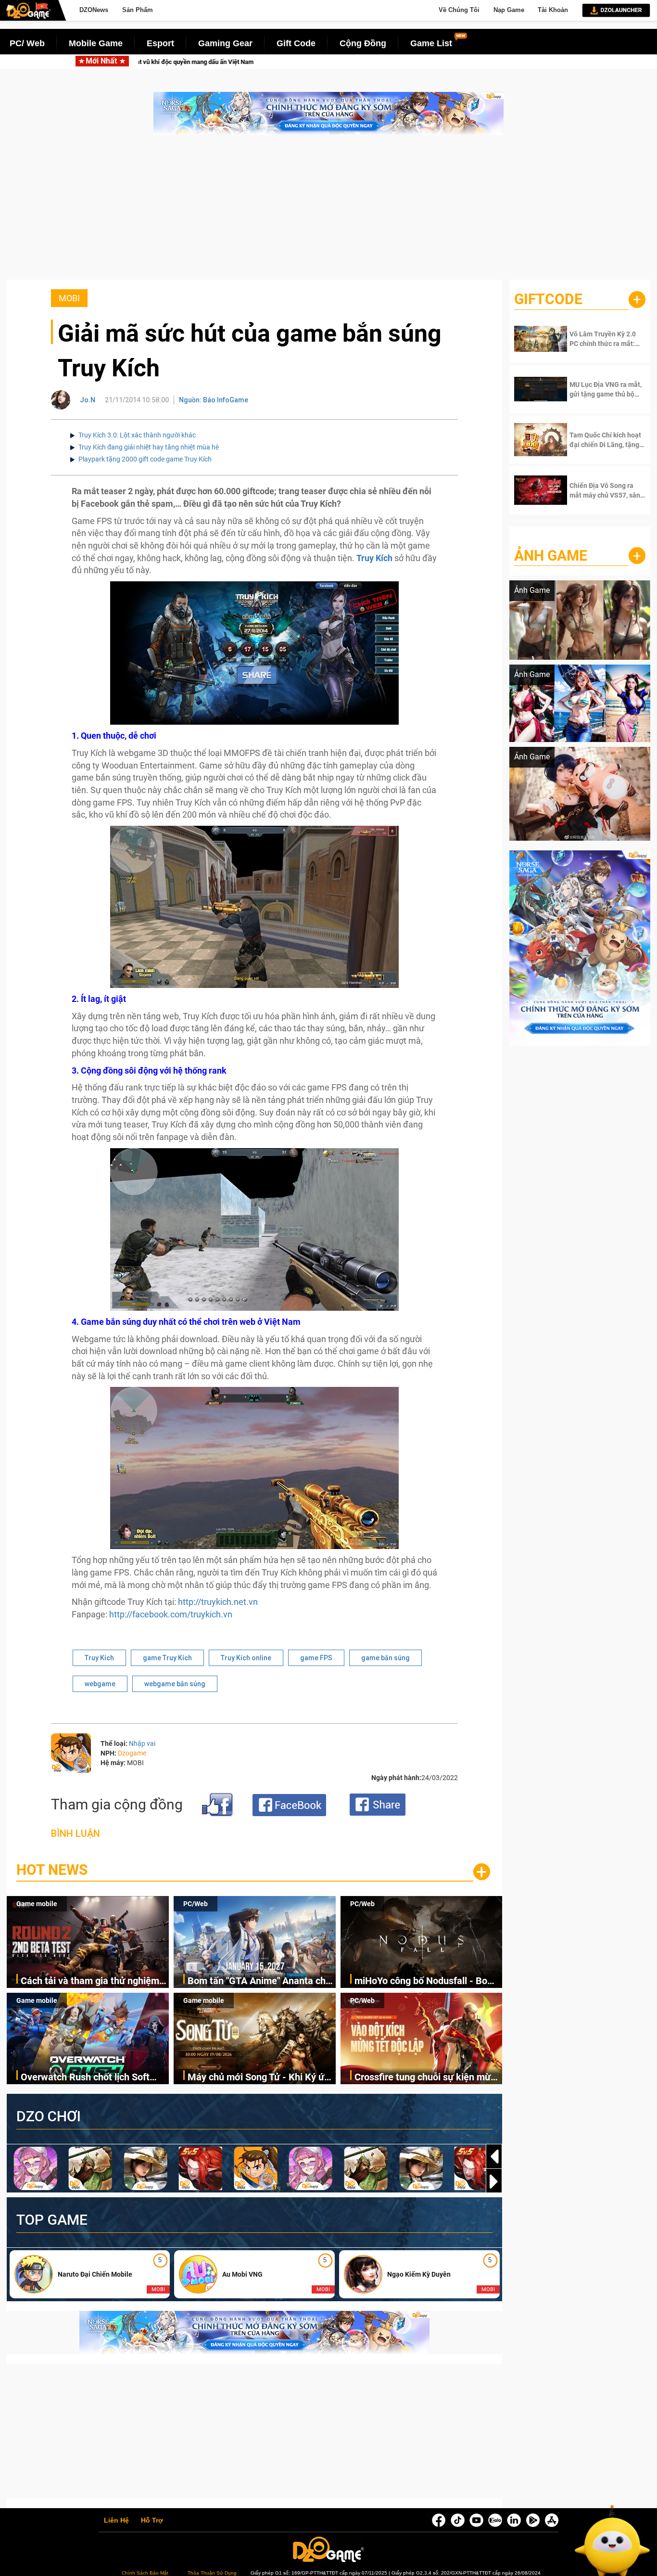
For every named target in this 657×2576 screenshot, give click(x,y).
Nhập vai (142, 1743)
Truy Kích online (246, 1658)
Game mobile (37, 1904)
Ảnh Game (551, 556)
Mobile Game (96, 43)
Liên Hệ (116, 2521)
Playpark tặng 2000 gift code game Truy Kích (145, 459)
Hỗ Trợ (152, 2521)
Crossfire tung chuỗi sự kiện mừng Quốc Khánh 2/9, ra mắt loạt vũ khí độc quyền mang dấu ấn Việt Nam (428, 2078)
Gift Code (296, 43)
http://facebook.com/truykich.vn (171, 1614)
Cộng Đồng (363, 43)
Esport (160, 43)
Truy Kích (99, 1658)
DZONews (94, 10)
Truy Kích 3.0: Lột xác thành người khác (137, 435)
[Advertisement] (328, 212)
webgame (100, 1684)
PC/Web (196, 1904)
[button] (494, 2181)
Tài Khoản (553, 10)
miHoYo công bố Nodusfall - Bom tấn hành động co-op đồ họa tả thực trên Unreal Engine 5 (425, 1981)
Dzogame (132, 1753)
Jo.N (88, 400)
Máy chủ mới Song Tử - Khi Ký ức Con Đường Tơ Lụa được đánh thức (258, 2078)
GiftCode (548, 299)
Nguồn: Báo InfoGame (214, 400)
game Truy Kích (167, 1658)
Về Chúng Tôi (459, 10)
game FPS (316, 1658)
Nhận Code (600, 339)
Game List (431, 43)
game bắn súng (385, 1658)
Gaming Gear (225, 43)
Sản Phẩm (138, 10)
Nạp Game (509, 10)
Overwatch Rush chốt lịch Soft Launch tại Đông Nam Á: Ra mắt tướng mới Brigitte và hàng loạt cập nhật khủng (89, 2078)
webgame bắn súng (175, 1684)
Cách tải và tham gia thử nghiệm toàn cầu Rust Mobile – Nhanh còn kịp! (216, 62)
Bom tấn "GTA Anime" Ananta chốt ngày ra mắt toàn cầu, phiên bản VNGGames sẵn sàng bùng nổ (494, 62)
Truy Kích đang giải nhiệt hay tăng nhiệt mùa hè (149, 447)
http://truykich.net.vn (218, 1602)
